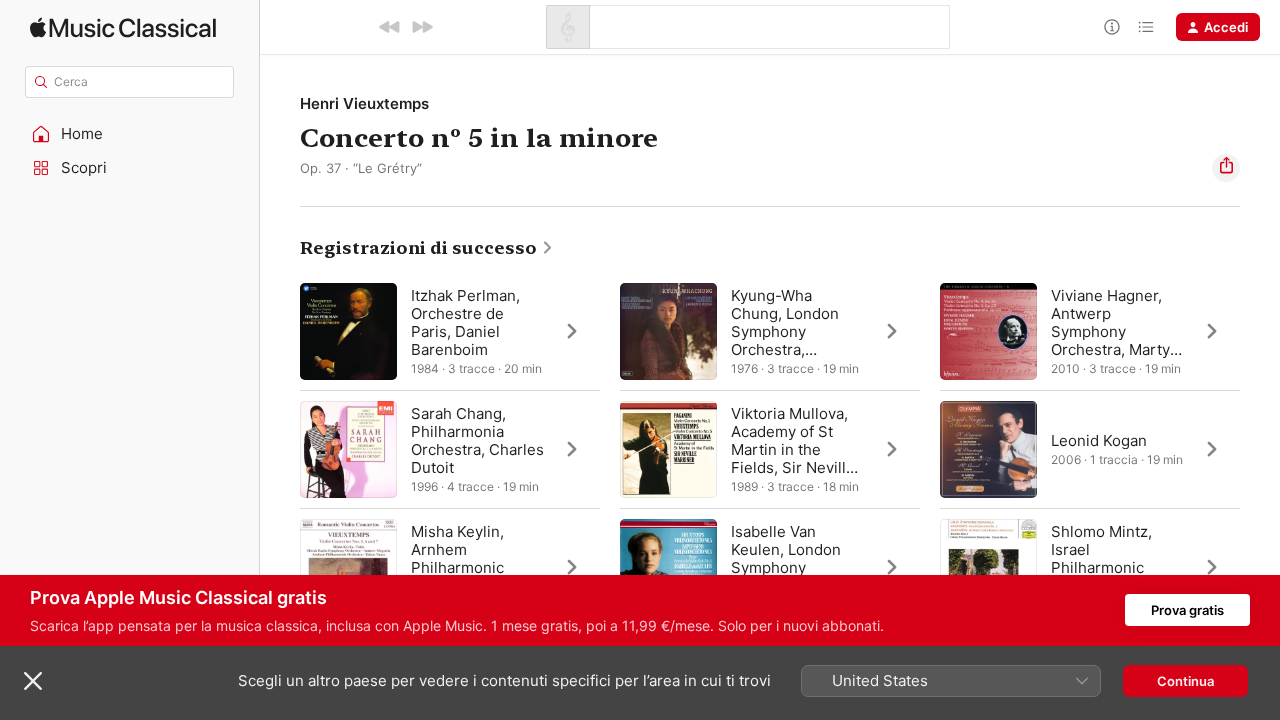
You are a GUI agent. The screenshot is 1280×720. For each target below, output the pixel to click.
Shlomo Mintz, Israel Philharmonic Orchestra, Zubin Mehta (1110, 567)
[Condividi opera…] (1226, 168)
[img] (123, 27)
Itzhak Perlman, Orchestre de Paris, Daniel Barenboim (465, 322)
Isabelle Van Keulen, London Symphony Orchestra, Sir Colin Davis (786, 567)
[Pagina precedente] (280, 449)
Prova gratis (1187, 610)
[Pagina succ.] (1260, 449)
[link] (427, 248)
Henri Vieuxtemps (364, 103)
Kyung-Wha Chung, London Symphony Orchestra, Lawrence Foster (790, 331)
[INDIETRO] (390, 27)
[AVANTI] (422, 27)
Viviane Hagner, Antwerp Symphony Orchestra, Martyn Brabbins (1115, 331)
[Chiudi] (33, 681)
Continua (1185, 681)
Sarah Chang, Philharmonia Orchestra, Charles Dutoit (477, 440)
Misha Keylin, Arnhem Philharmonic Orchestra (457, 558)
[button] (130, 134)
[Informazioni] (1112, 27)
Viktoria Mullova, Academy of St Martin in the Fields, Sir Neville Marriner (793, 449)
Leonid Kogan (1099, 440)
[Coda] (1146, 27)
